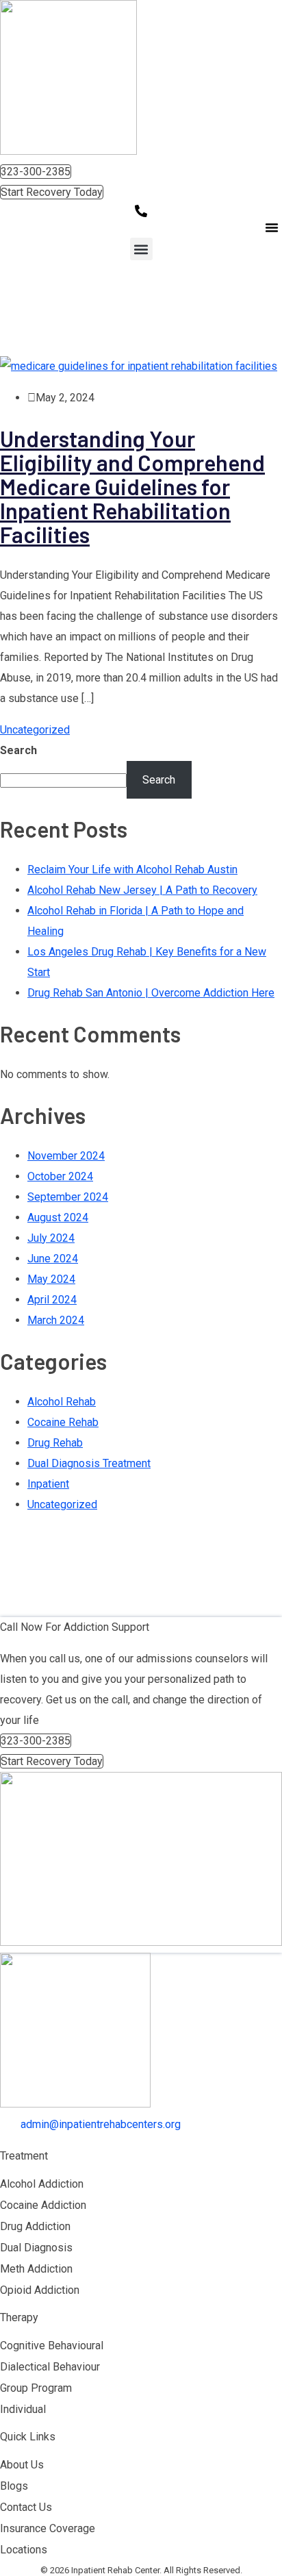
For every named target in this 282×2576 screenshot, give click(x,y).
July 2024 (51, 1238)
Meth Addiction (36, 2269)
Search (18, 750)
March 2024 (56, 1320)
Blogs (14, 2486)
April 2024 (52, 1300)
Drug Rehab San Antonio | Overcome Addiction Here (151, 993)
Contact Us (26, 2507)
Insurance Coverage (48, 2528)
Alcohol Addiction (42, 2184)
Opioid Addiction (40, 2290)
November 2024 (66, 1156)
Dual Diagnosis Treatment (89, 1463)
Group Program (36, 2388)
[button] (272, 227)
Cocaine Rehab (63, 1422)
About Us (22, 2465)
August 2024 (58, 1217)
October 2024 (60, 1176)
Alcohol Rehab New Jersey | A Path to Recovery (142, 890)
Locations (24, 2550)
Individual (23, 2409)
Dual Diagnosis (36, 2248)
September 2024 (68, 1197)
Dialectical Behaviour (50, 2367)
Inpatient (48, 1484)
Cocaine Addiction (43, 2205)
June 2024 (53, 1259)
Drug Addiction (35, 2226)
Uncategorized (35, 730)
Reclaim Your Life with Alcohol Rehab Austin (132, 870)
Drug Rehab (55, 1443)
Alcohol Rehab (62, 1402)
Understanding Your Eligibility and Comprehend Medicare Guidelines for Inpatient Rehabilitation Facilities (132, 486)
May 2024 (51, 1279)
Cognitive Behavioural (52, 2346)
